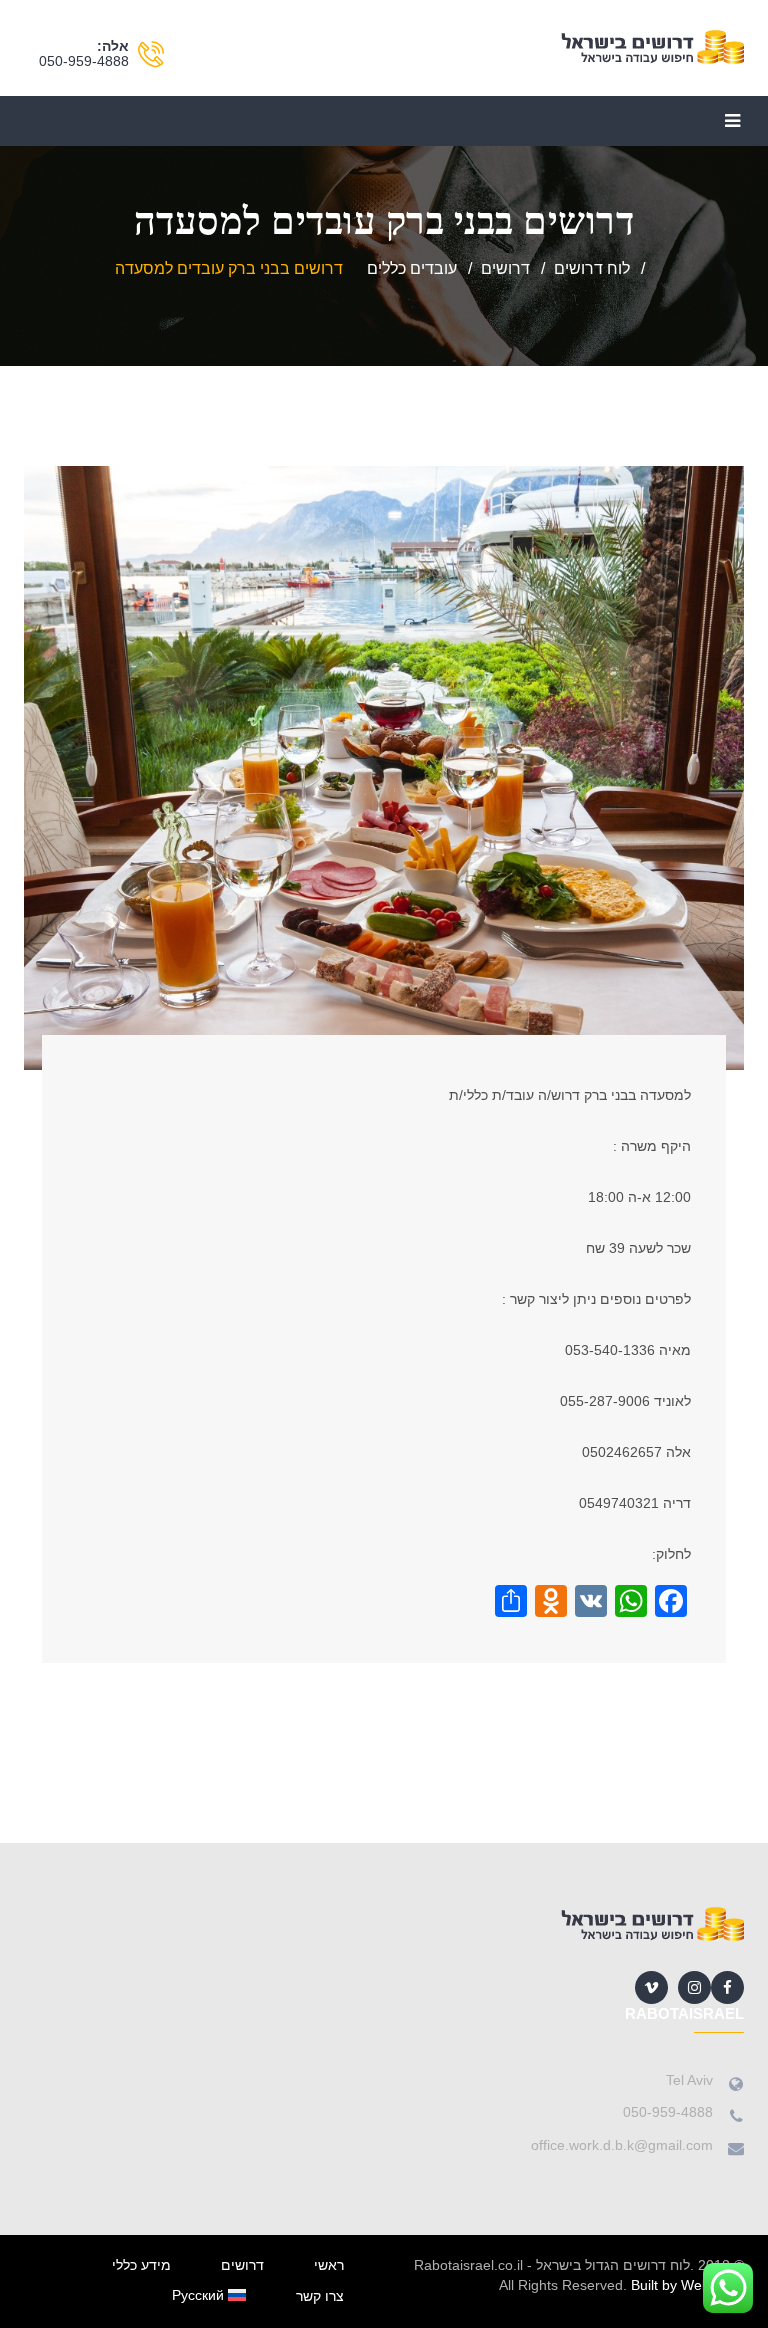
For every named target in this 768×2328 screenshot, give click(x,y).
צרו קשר (320, 2296)
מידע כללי (141, 2265)
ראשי (329, 2265)
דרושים (242, 2265)
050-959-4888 (84, 61)
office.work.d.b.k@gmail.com (622, 2145)
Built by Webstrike (687, 2285)
